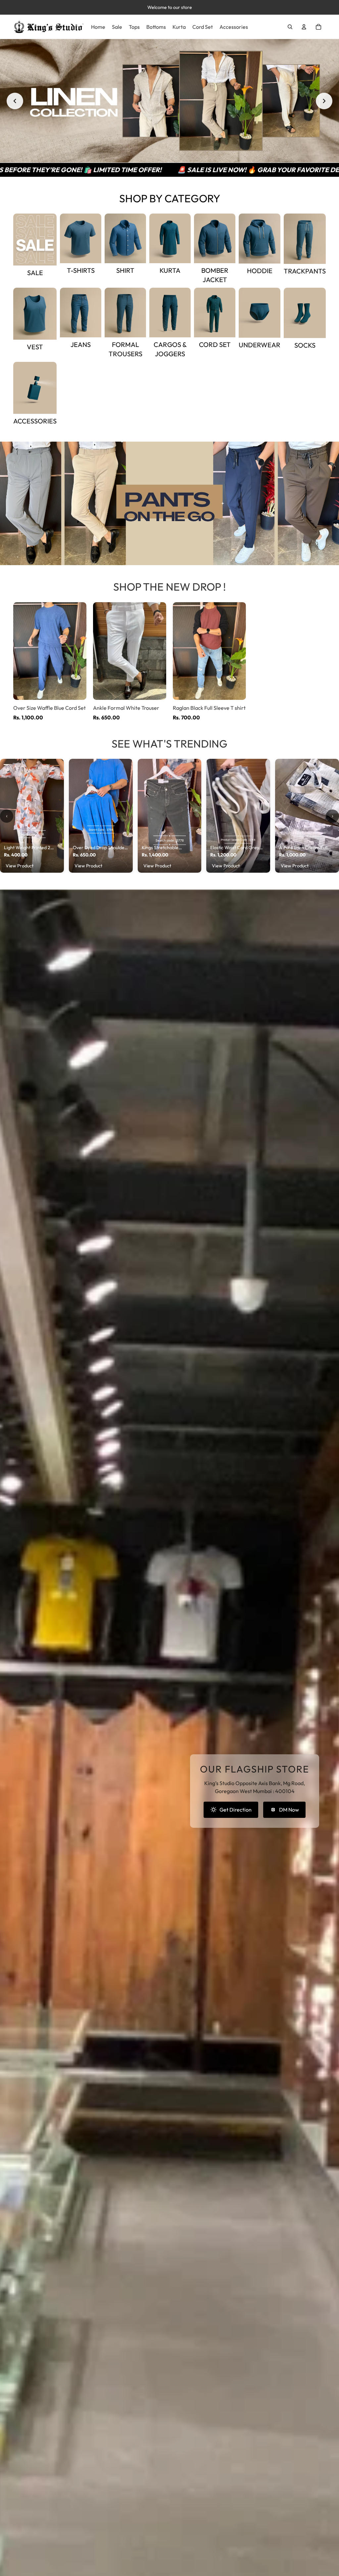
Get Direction (236, 1810)
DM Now (289, 1810)
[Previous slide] (15, 101)
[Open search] (290, 27)
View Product (20, 866)
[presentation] (7, 816)
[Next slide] (324, 101)
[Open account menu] (304, 27)
